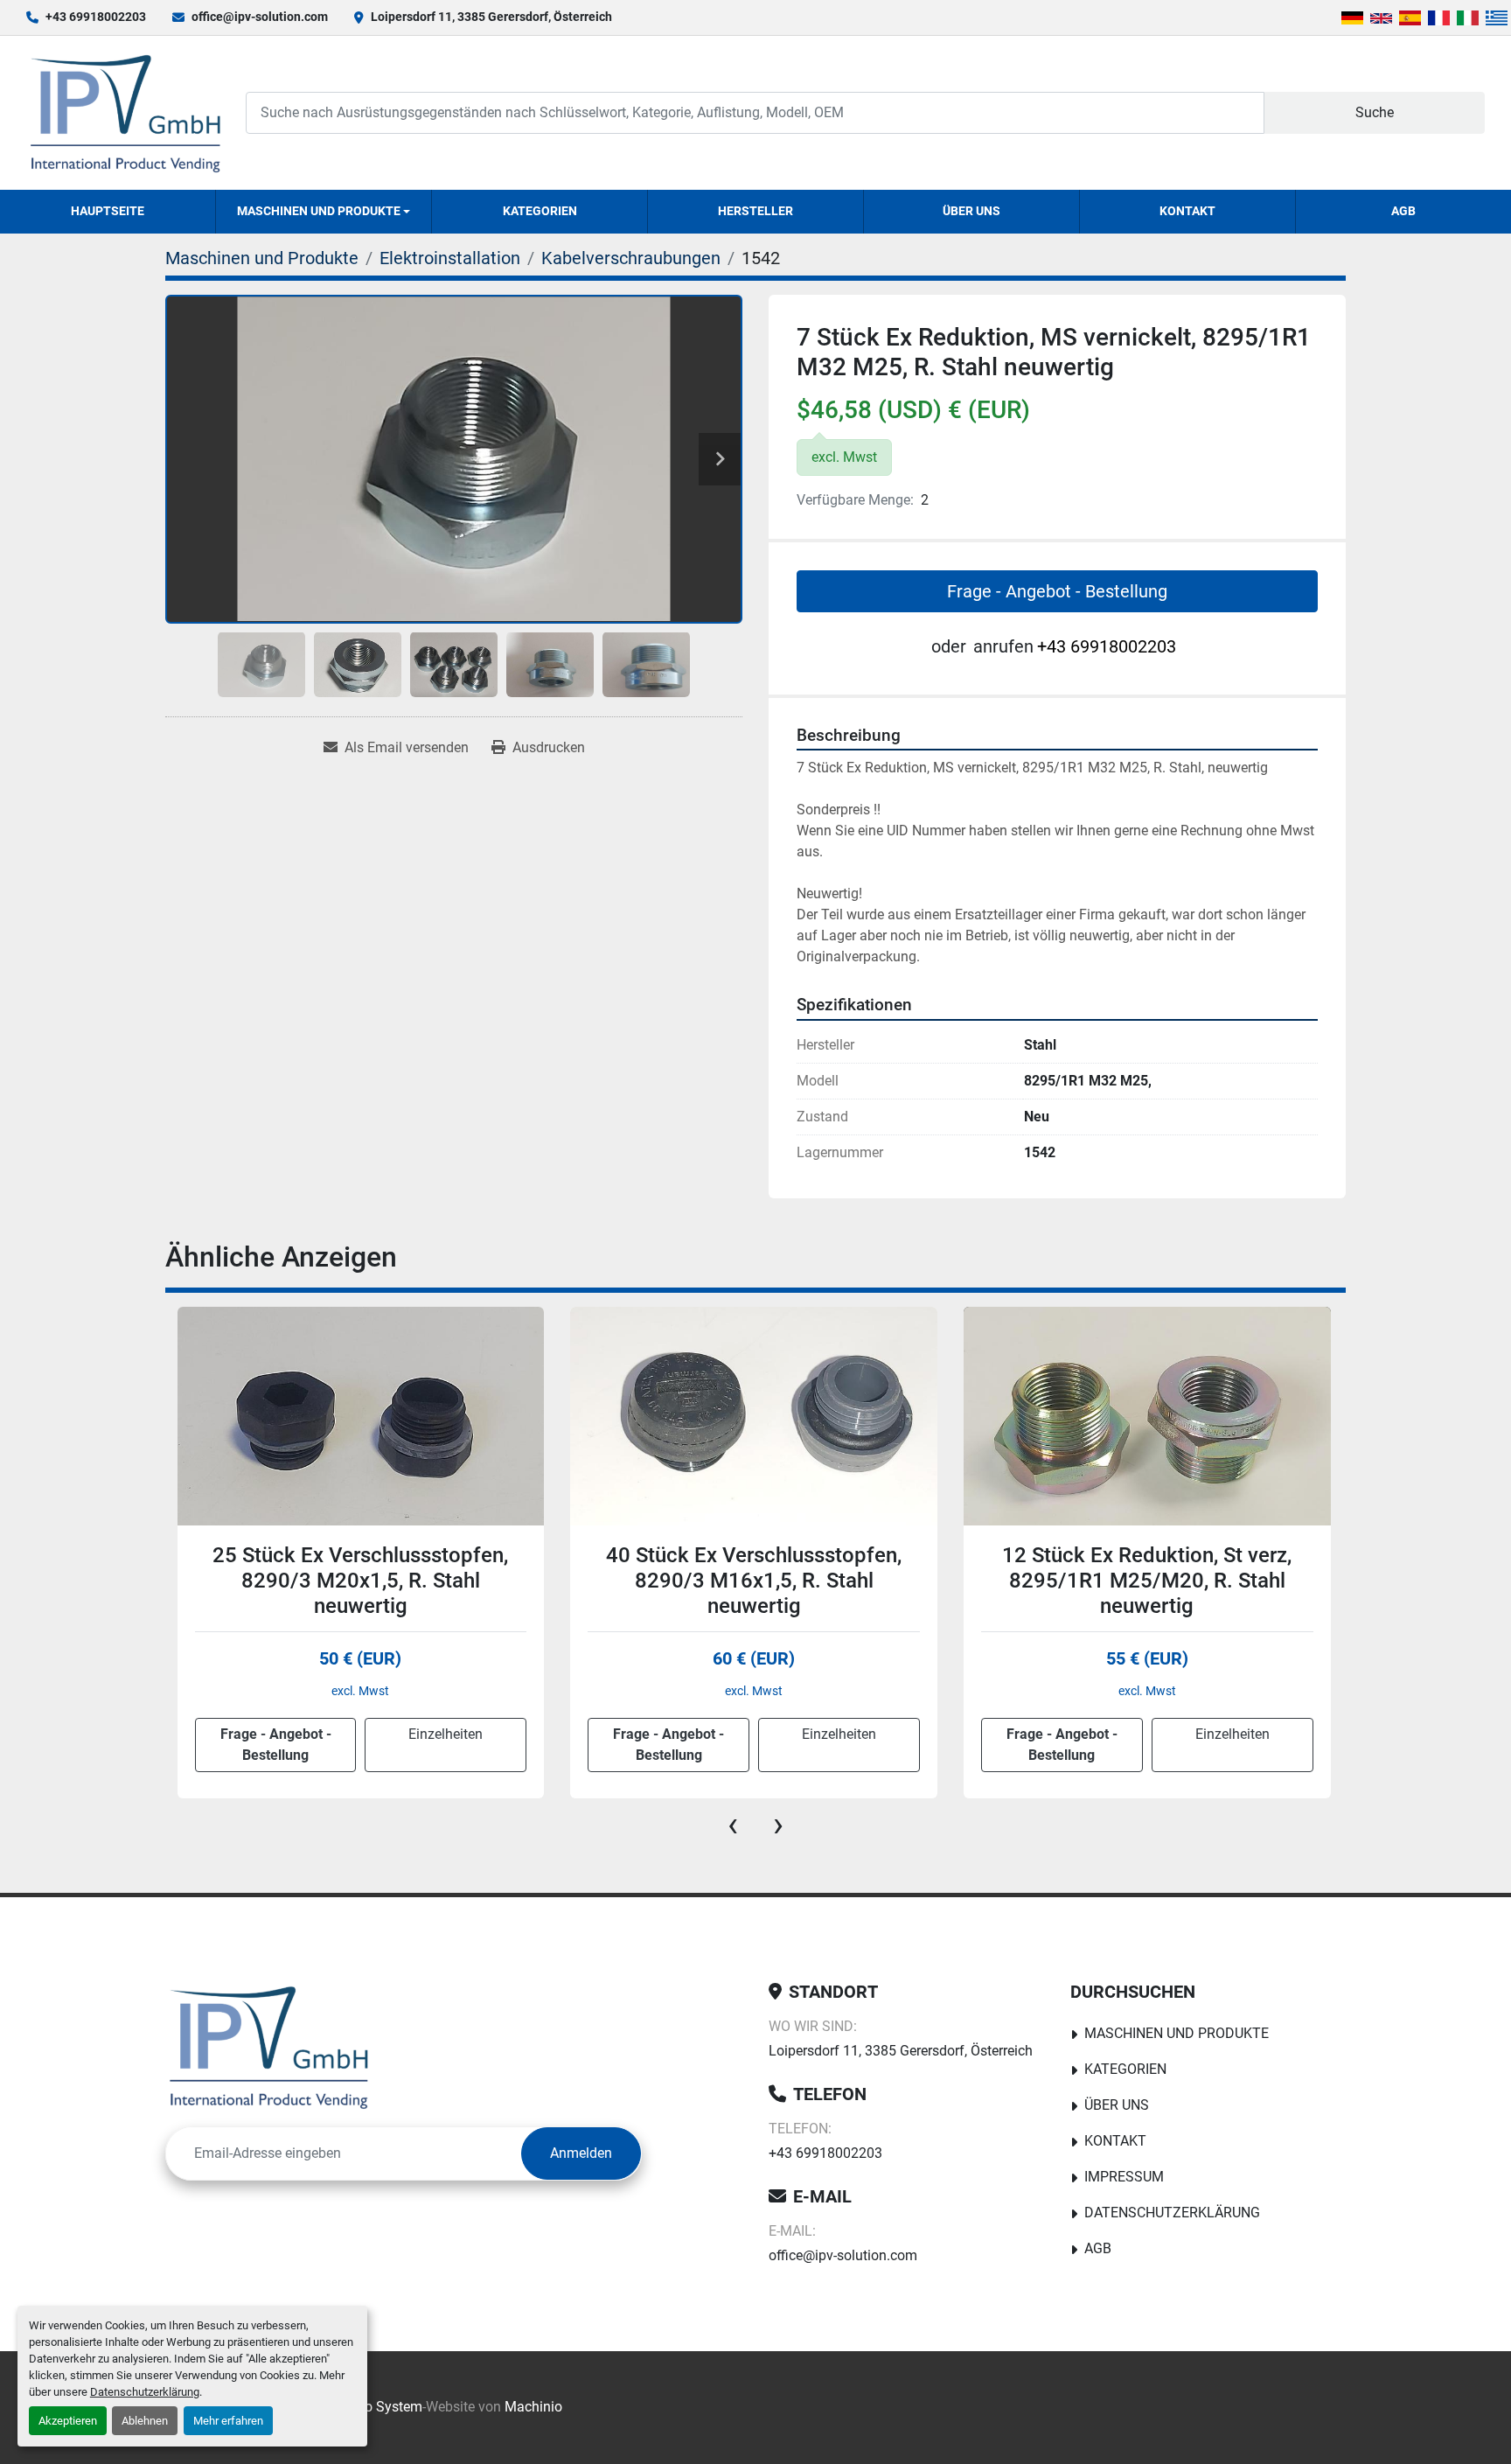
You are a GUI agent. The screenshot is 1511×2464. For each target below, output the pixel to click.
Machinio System (369, 2407)
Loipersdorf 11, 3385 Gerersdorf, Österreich (491, 17)
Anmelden (581, 2153)
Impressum (1124, 2177)
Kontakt (1187, 211)
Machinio (533, 2407)
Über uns (971, 211)
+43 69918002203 (96, 17)
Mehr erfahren (228, 2421)
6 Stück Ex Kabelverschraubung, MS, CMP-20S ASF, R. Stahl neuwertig (1146, 1581)
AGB (1403, 211)
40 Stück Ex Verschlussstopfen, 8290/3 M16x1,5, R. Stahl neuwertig (360, 1581)
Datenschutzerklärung (145, 2392)
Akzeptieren (68, 2421)
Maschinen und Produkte (319, 211)
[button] (324, 212)
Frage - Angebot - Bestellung (1057, 591)
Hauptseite (108, 211)
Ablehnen (145, 2421)
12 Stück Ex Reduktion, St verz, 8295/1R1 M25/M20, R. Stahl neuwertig (753, 1581)
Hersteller (755, 211)
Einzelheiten (446, 1734)
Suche (1375, 112)
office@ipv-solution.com (260, 17)
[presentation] (733, 1825)
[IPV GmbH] (269, 2047)
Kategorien (540, 211)
